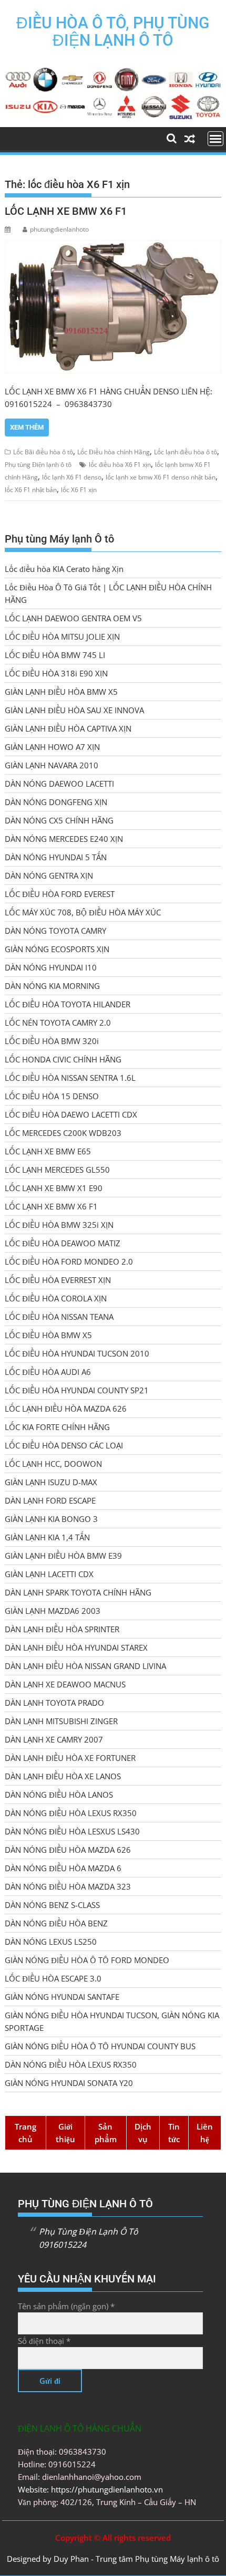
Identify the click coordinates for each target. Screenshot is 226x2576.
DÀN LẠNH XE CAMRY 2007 (54, 1739)
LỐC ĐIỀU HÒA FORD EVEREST (60, 894)
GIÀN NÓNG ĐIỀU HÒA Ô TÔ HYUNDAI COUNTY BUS (100, 2046)
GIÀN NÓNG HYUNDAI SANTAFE (62, 1997)
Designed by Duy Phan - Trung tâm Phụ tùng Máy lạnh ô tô (113, 2559)
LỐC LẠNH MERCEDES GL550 (57, 1170)
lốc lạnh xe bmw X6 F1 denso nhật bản (161, 477)
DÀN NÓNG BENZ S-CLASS (52, 1905)
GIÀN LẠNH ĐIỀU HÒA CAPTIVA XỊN (68, 728)
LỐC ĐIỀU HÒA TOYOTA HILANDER (68, 1004)
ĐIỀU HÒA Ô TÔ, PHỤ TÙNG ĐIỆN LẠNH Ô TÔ (113, 32)
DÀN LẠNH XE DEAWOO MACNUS (65, 1684)
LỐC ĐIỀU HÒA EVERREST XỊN (58, 1280)
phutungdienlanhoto (59, 229)
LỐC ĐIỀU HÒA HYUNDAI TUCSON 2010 (77, 1353)
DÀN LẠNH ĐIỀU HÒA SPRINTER (62, 1629)
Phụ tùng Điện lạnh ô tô (38, 465)
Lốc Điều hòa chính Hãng (114, 452)
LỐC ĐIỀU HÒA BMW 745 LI (55, 655)
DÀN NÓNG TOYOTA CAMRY (55, 931)
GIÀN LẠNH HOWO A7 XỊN (52, 747)
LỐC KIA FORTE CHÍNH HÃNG (57, 1427)
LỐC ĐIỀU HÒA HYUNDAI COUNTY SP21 (77, 1390)
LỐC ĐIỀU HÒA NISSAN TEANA (59, 1317)
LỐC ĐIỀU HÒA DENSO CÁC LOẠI (64, 1445)
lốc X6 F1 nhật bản (31, 490)
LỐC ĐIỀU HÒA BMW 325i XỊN (59, 1225)
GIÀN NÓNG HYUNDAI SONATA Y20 (69, 2083)
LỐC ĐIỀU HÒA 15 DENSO (52, 1096)
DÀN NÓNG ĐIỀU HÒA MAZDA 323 (68, 1886)
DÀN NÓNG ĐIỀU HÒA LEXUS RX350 (71, 1813)
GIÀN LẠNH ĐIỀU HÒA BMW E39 (63, 1556)
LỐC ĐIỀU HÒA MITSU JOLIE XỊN (62, 637)
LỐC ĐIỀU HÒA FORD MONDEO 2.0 (69, 1261)
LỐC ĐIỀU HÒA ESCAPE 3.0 (53, 1978)
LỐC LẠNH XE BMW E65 (48, 1151)
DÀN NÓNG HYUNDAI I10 (51, 967)
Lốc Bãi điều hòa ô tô (43, 452)
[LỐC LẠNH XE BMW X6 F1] (113, 307)
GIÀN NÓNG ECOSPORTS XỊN (57, 949)
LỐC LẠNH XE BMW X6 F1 (66, 211)
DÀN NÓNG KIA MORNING (52, 986)
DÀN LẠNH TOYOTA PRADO (54, 1703)
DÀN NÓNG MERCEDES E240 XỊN (64, 839)
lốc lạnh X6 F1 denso (72, 477)
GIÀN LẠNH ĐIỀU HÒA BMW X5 (61, 692)
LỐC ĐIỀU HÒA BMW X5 (48, 1335)
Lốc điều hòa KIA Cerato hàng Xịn (64, 569)
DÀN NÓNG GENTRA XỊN (49, 875)
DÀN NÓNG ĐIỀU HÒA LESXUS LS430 (72, 1831)
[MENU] (215, 139)
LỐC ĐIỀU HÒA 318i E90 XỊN (56, 673)
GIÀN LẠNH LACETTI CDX (49, 1574)
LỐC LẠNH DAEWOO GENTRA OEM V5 (73, 618)
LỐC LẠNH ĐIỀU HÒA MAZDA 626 (66, 1409)
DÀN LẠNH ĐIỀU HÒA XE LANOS (63, 1776)
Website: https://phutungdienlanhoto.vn (90, 2489)
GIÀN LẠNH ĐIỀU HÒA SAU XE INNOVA (74, 710)
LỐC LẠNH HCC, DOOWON (53, 1464)
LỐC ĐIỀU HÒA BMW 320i (52, 1041)
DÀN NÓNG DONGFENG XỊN (56, 802)
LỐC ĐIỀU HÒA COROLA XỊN (56, 1298)
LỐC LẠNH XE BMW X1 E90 (54, 1188)
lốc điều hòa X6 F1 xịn (120, 465)
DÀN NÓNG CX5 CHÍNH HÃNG (59, 820)
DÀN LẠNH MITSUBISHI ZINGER (61, 1721)
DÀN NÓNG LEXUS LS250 (51, 1942)
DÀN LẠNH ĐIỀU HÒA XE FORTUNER (70, 1758)
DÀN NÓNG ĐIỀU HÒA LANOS (59, 1795)
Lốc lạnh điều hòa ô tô (186, 452)
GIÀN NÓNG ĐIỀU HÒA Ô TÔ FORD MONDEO (87, 1960)
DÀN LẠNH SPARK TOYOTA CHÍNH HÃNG (78, 1592)
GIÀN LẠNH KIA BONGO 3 (51, 1519)
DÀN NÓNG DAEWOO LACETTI (59, 784)
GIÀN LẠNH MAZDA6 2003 (53, 1611)
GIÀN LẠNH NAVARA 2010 (52, 765)
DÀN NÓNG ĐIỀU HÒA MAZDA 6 (63, 1868)
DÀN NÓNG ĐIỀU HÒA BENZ (56, 1923)
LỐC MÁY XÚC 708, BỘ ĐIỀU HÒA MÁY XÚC (83, 912)
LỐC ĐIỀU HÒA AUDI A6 (48, 1372)
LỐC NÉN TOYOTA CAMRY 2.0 (58, 1023)
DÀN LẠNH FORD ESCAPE (50, 1500)
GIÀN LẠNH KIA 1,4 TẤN (47, 1537)
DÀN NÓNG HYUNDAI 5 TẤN (56, 857)
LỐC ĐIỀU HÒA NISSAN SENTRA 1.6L (70, 1078)
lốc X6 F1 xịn (79, 490)
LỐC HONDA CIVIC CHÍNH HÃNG (63, 1059)
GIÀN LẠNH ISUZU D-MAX (51, 1482)
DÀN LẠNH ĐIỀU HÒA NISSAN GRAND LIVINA (85, 1666)
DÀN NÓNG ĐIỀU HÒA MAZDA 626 (68, 1850)
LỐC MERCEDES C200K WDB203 (63, 1133)
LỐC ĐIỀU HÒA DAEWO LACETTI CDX (71, 1114)
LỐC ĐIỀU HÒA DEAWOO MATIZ (63, 1243)
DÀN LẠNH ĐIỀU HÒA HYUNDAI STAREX (76, 1647)
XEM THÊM (27, 427)
